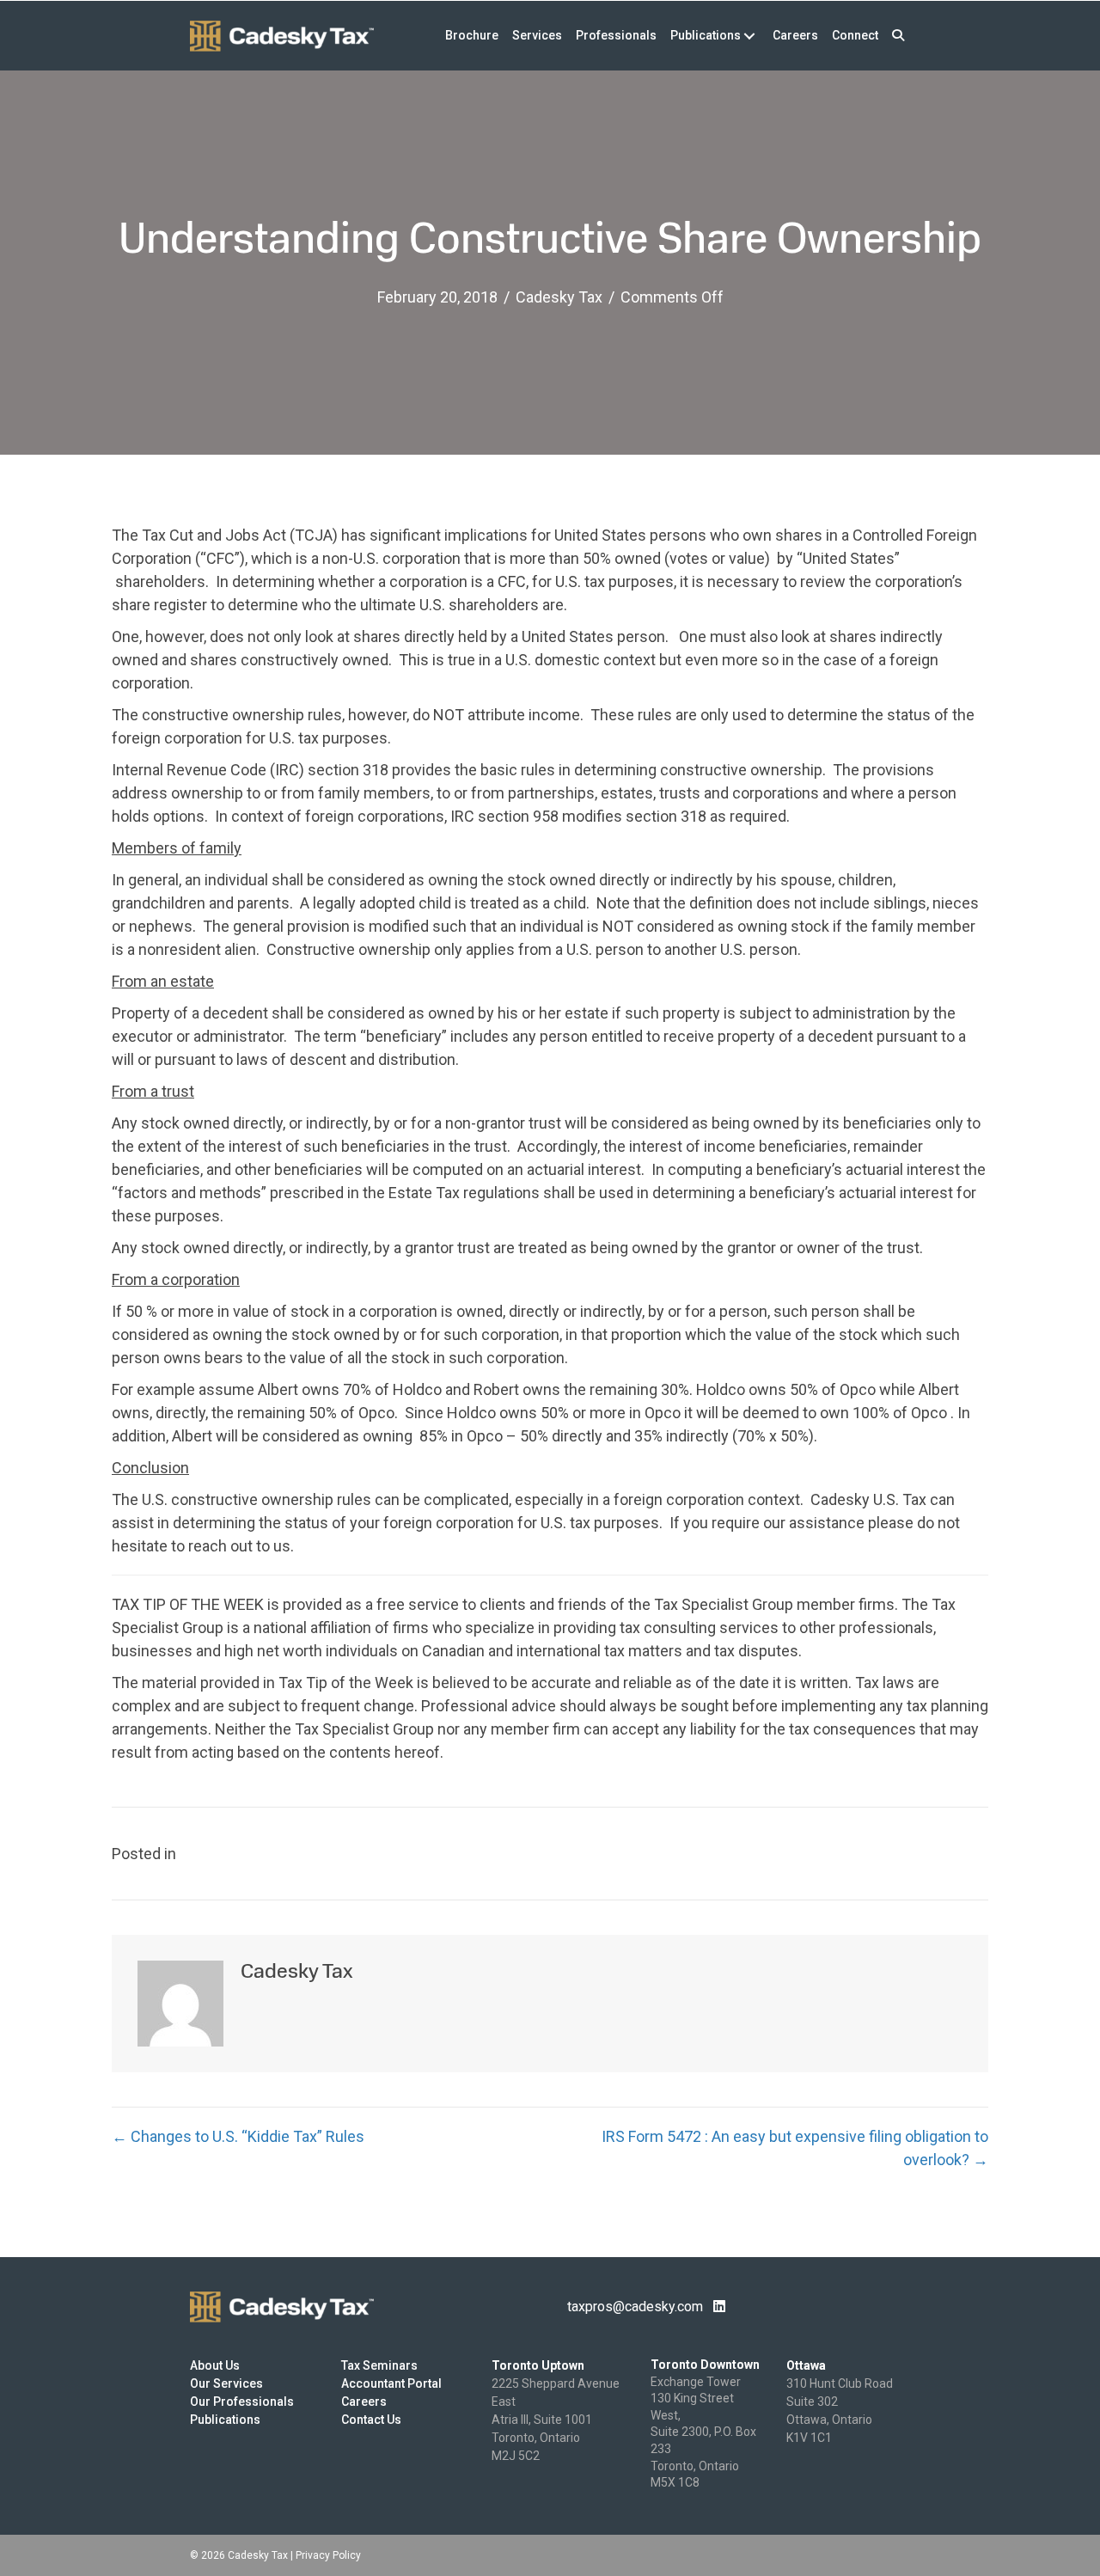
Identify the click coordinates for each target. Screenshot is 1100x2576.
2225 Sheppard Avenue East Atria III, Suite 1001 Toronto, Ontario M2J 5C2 (556, 2420)
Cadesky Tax (559, 297)
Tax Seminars (379, 2365)
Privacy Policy (328, 2555)
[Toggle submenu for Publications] (749, 36)
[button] (898, 36)
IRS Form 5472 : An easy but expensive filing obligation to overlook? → (795, 2148)
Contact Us (371, 2420)
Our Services (226, 2383)
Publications (225, 2420)
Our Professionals (242, 2402)
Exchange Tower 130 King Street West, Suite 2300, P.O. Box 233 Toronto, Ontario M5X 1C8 (703, 2432)
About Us (215, 2365)
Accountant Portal (391, 2383)
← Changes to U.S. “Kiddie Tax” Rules (238, 2136)
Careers (364, 2402)
